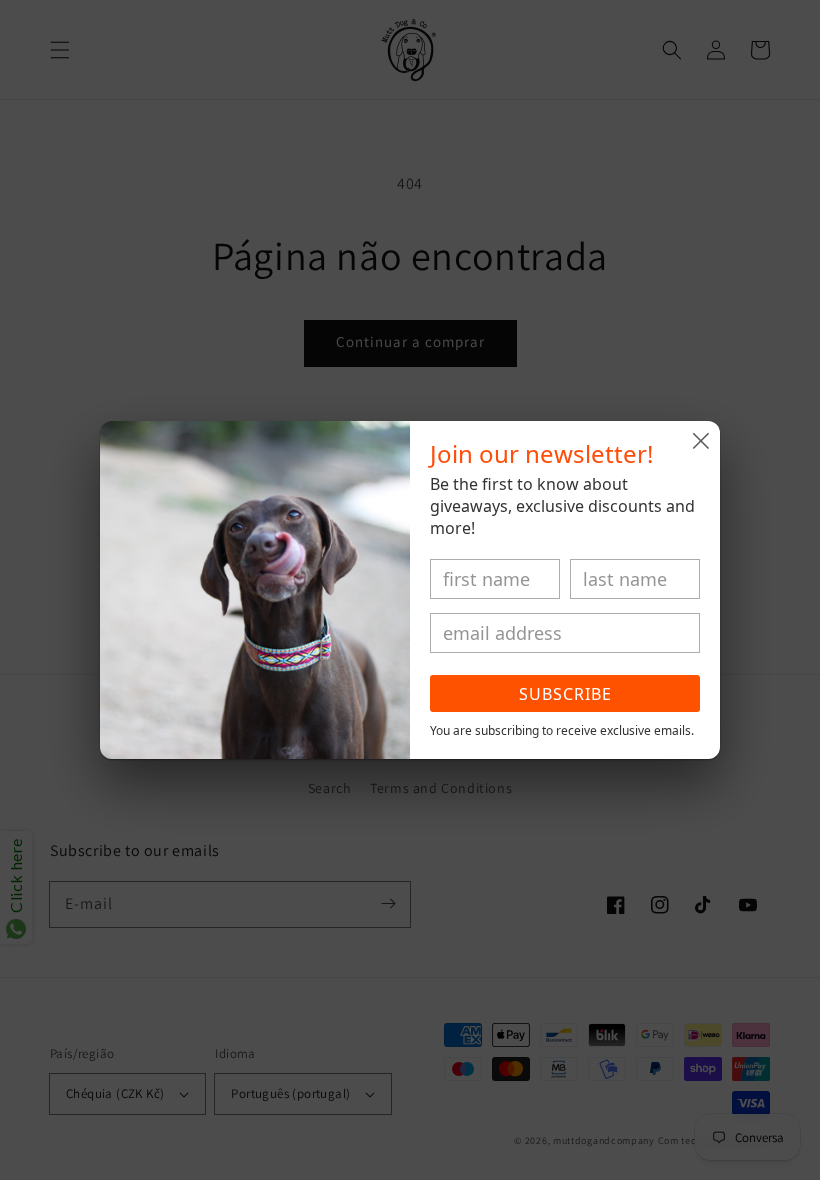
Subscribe (565, 694)
